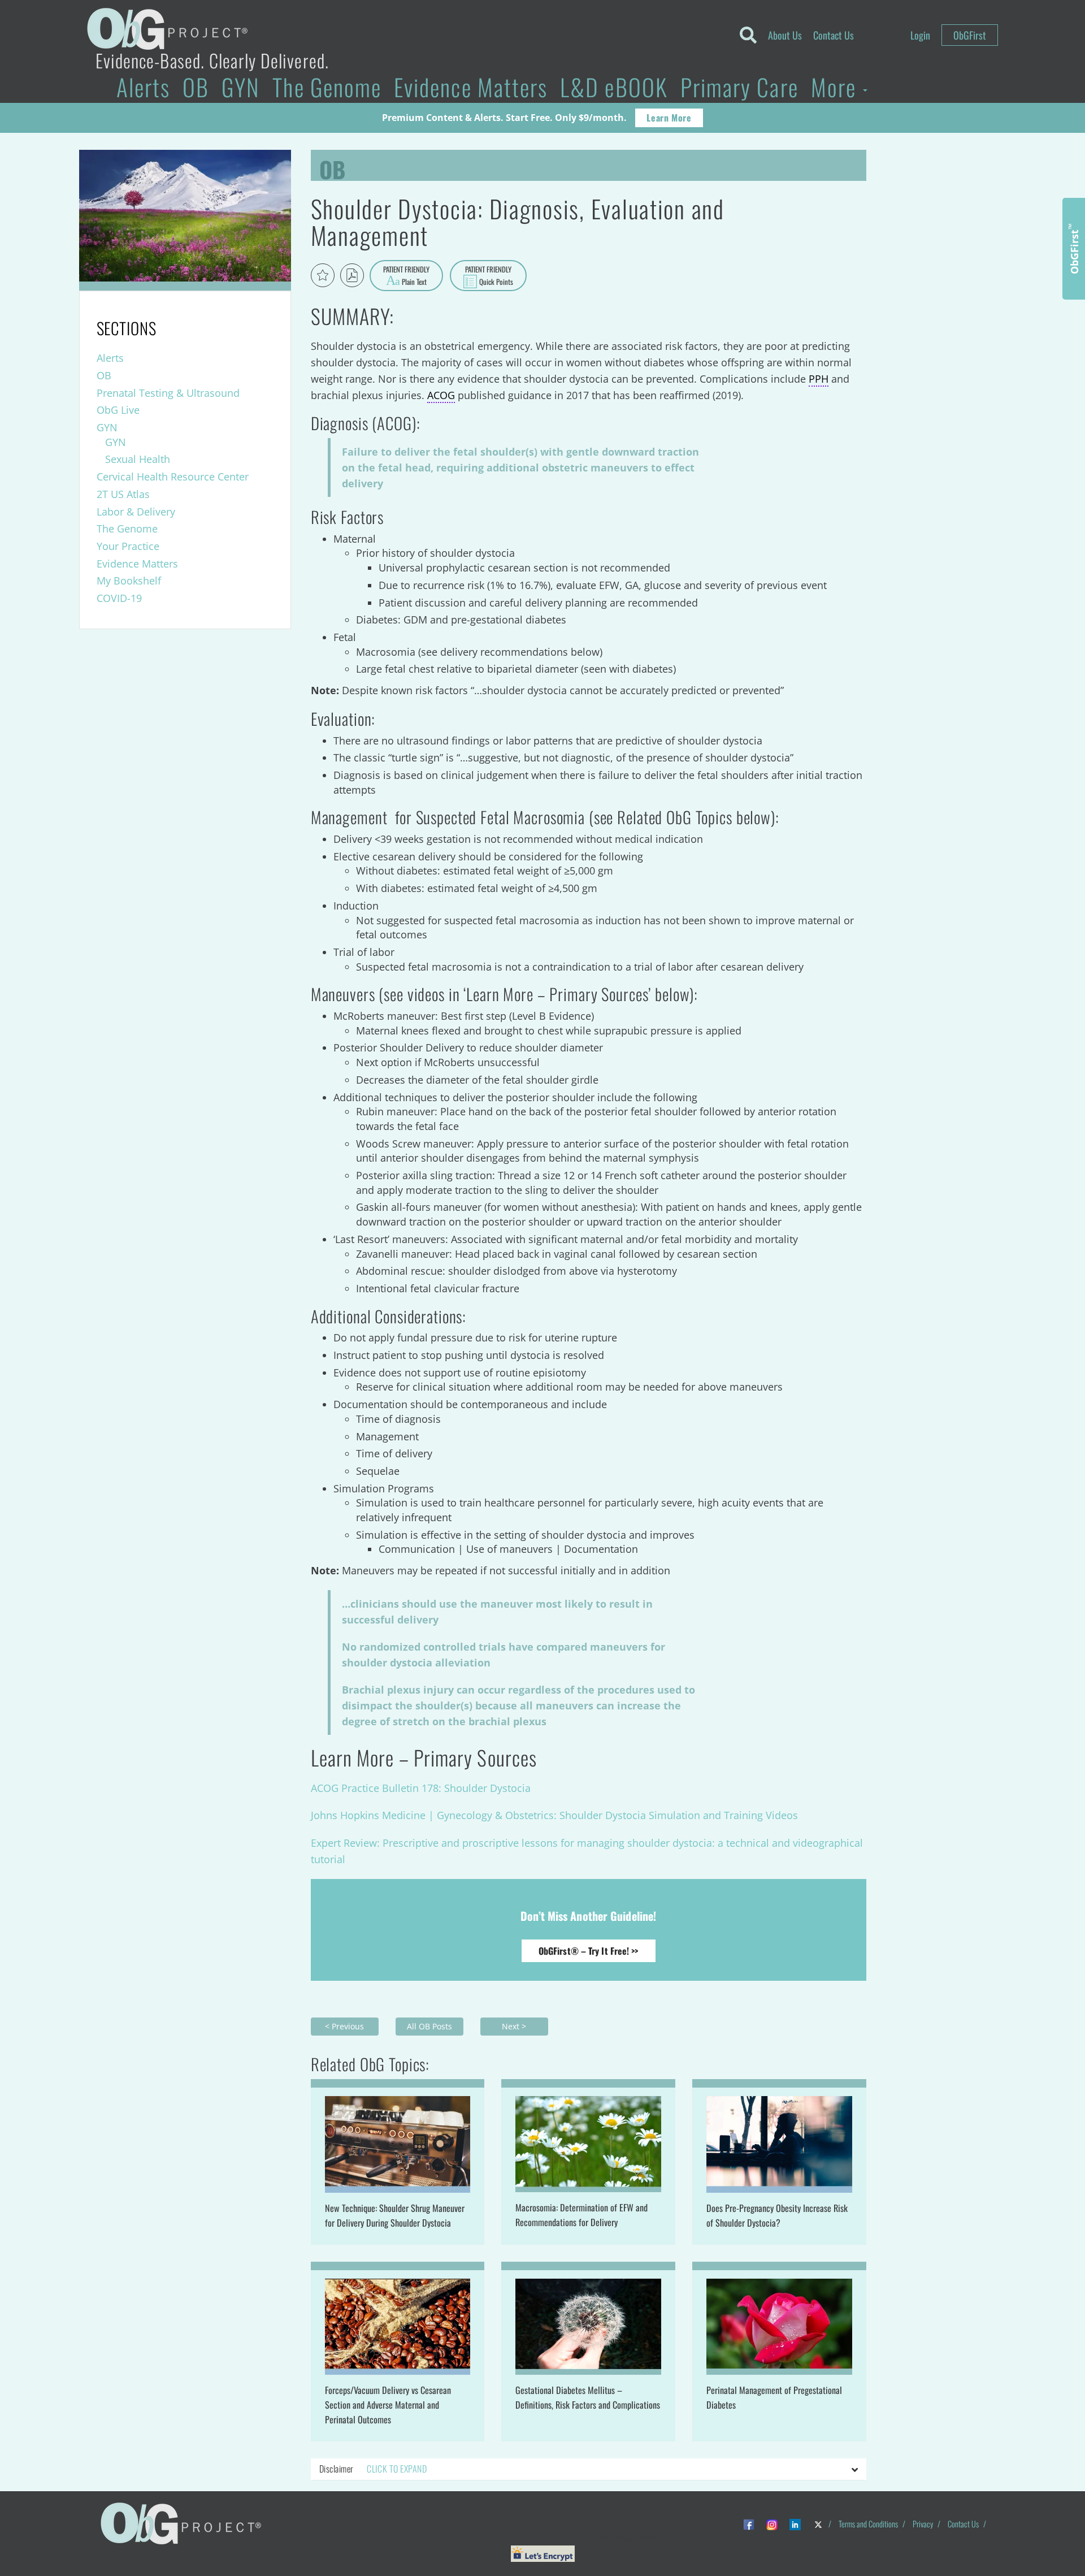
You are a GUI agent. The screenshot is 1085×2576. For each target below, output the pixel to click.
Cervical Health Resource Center (173, 477)
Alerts (143, 87)
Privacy (923, 2524)
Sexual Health (138, 459)
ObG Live (118, 410)
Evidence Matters (471, 87)
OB (196, 87)
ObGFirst (970, 35)
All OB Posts (429, 2026)
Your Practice (128, 546)
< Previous (344, 2026)
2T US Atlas (123, 494)
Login (920, 35)
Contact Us (834, 35)
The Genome (327, 87)
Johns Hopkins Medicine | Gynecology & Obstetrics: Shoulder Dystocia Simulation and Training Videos (554, 1815)
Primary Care (739, 87)
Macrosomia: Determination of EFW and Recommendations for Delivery (581, 2215)
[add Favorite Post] (323, 275)
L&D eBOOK (614, 87)
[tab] (589, 2469)
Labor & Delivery (136, 512)
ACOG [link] (441, 395)
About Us (785, 35)
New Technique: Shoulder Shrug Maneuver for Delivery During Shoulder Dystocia (395, 2215)
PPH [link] (819, 379)
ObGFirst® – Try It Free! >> (589, 1951)
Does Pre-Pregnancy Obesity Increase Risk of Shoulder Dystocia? (777, 2215)
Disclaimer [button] (373, 2469)
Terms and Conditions (868, 2524)
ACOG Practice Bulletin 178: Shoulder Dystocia (421, 1788)
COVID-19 (119, 598)
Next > (514, 2026)
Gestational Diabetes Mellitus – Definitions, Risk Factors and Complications (588, 2397)
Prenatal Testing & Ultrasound (168, 393)
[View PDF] (352, 275)
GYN (241, 87)
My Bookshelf (129, 581)
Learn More (669, 118)
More (836, 87)
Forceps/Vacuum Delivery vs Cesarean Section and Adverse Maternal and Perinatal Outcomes (388, 2405)
